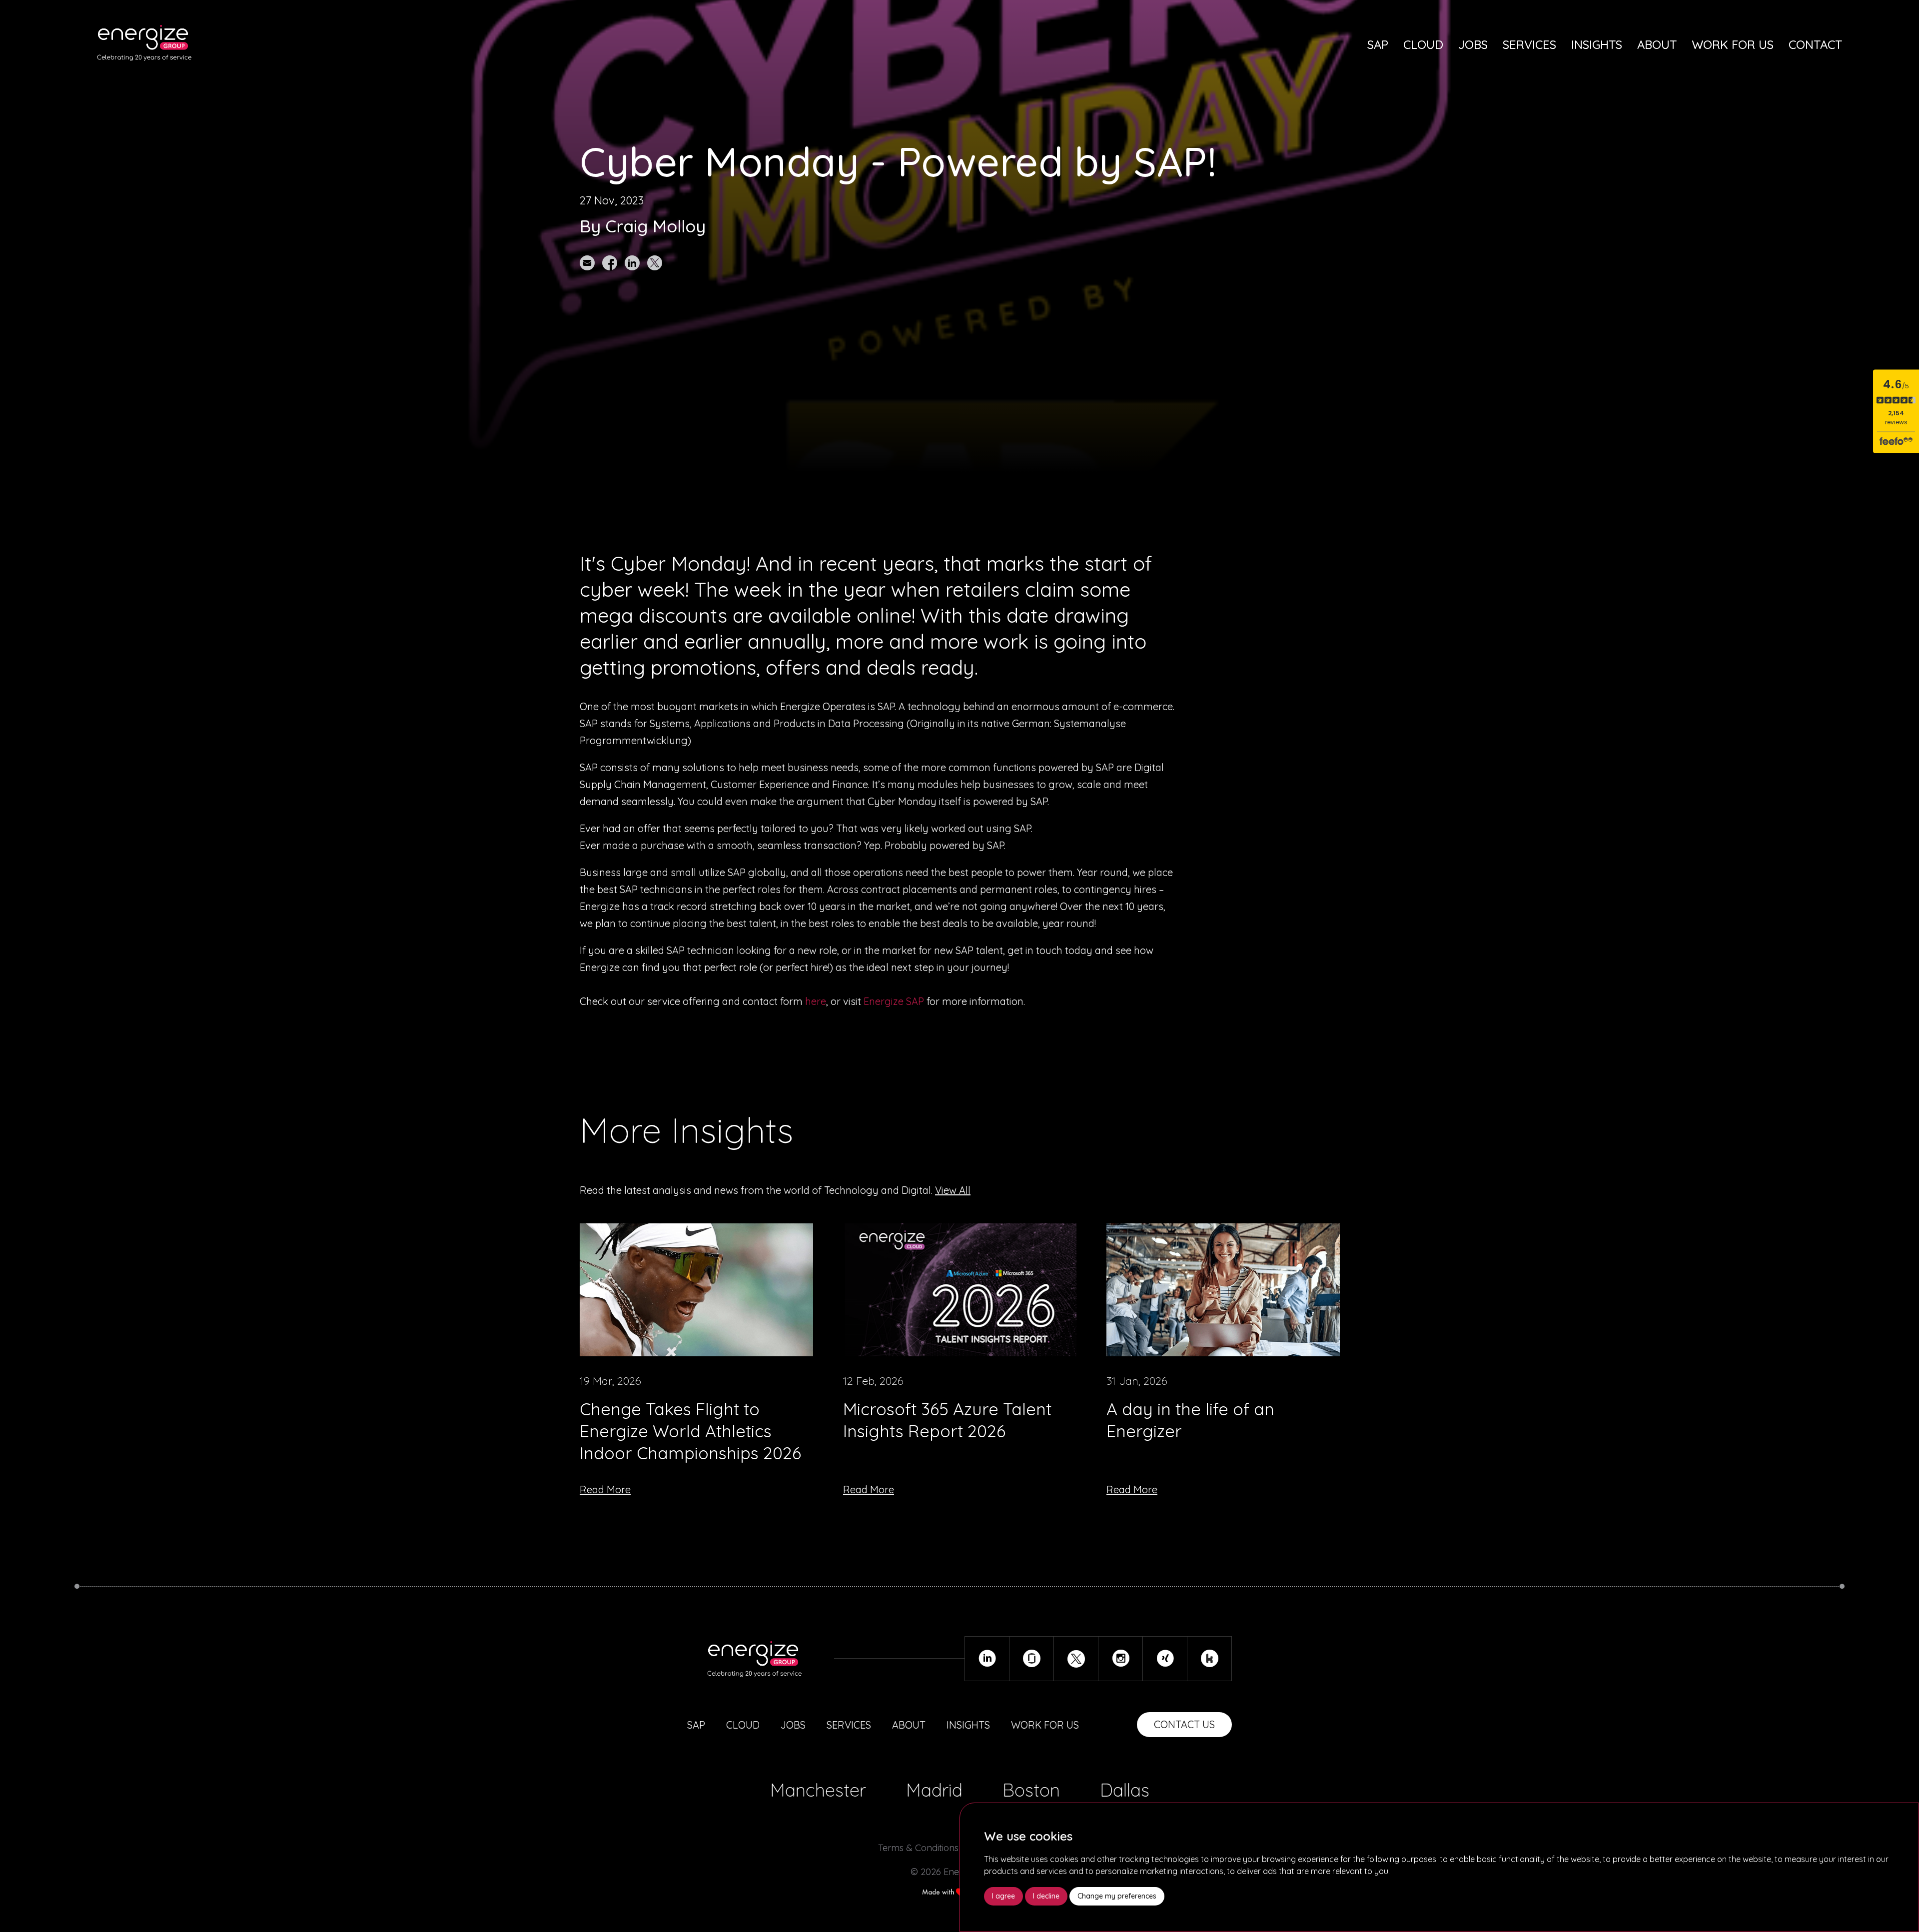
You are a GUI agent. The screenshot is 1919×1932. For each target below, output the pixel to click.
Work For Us (1733, 44)
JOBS (793, 1725)
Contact (1815, 44)
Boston (1031, 1790)
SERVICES (849, 1725)
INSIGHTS (968, 1725)
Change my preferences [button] (1117, 1896)
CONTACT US (1184, 1724)
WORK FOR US (1045, 1725)
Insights (1597, 44)
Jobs (1473, 44)
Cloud (1423, 44)
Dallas (1125, 1790)
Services (1529, 44)
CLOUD (743, 1725)
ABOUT (909, 1725)
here (816, 1001)
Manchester (818, 1790)
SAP (1378, 44)
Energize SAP (894, 1001)
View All (953, 1190)
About (1657, 44)
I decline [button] (1046, 1896)
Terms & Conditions (918, 1848)
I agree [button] (1003, 1896)
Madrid (934, 1790)
